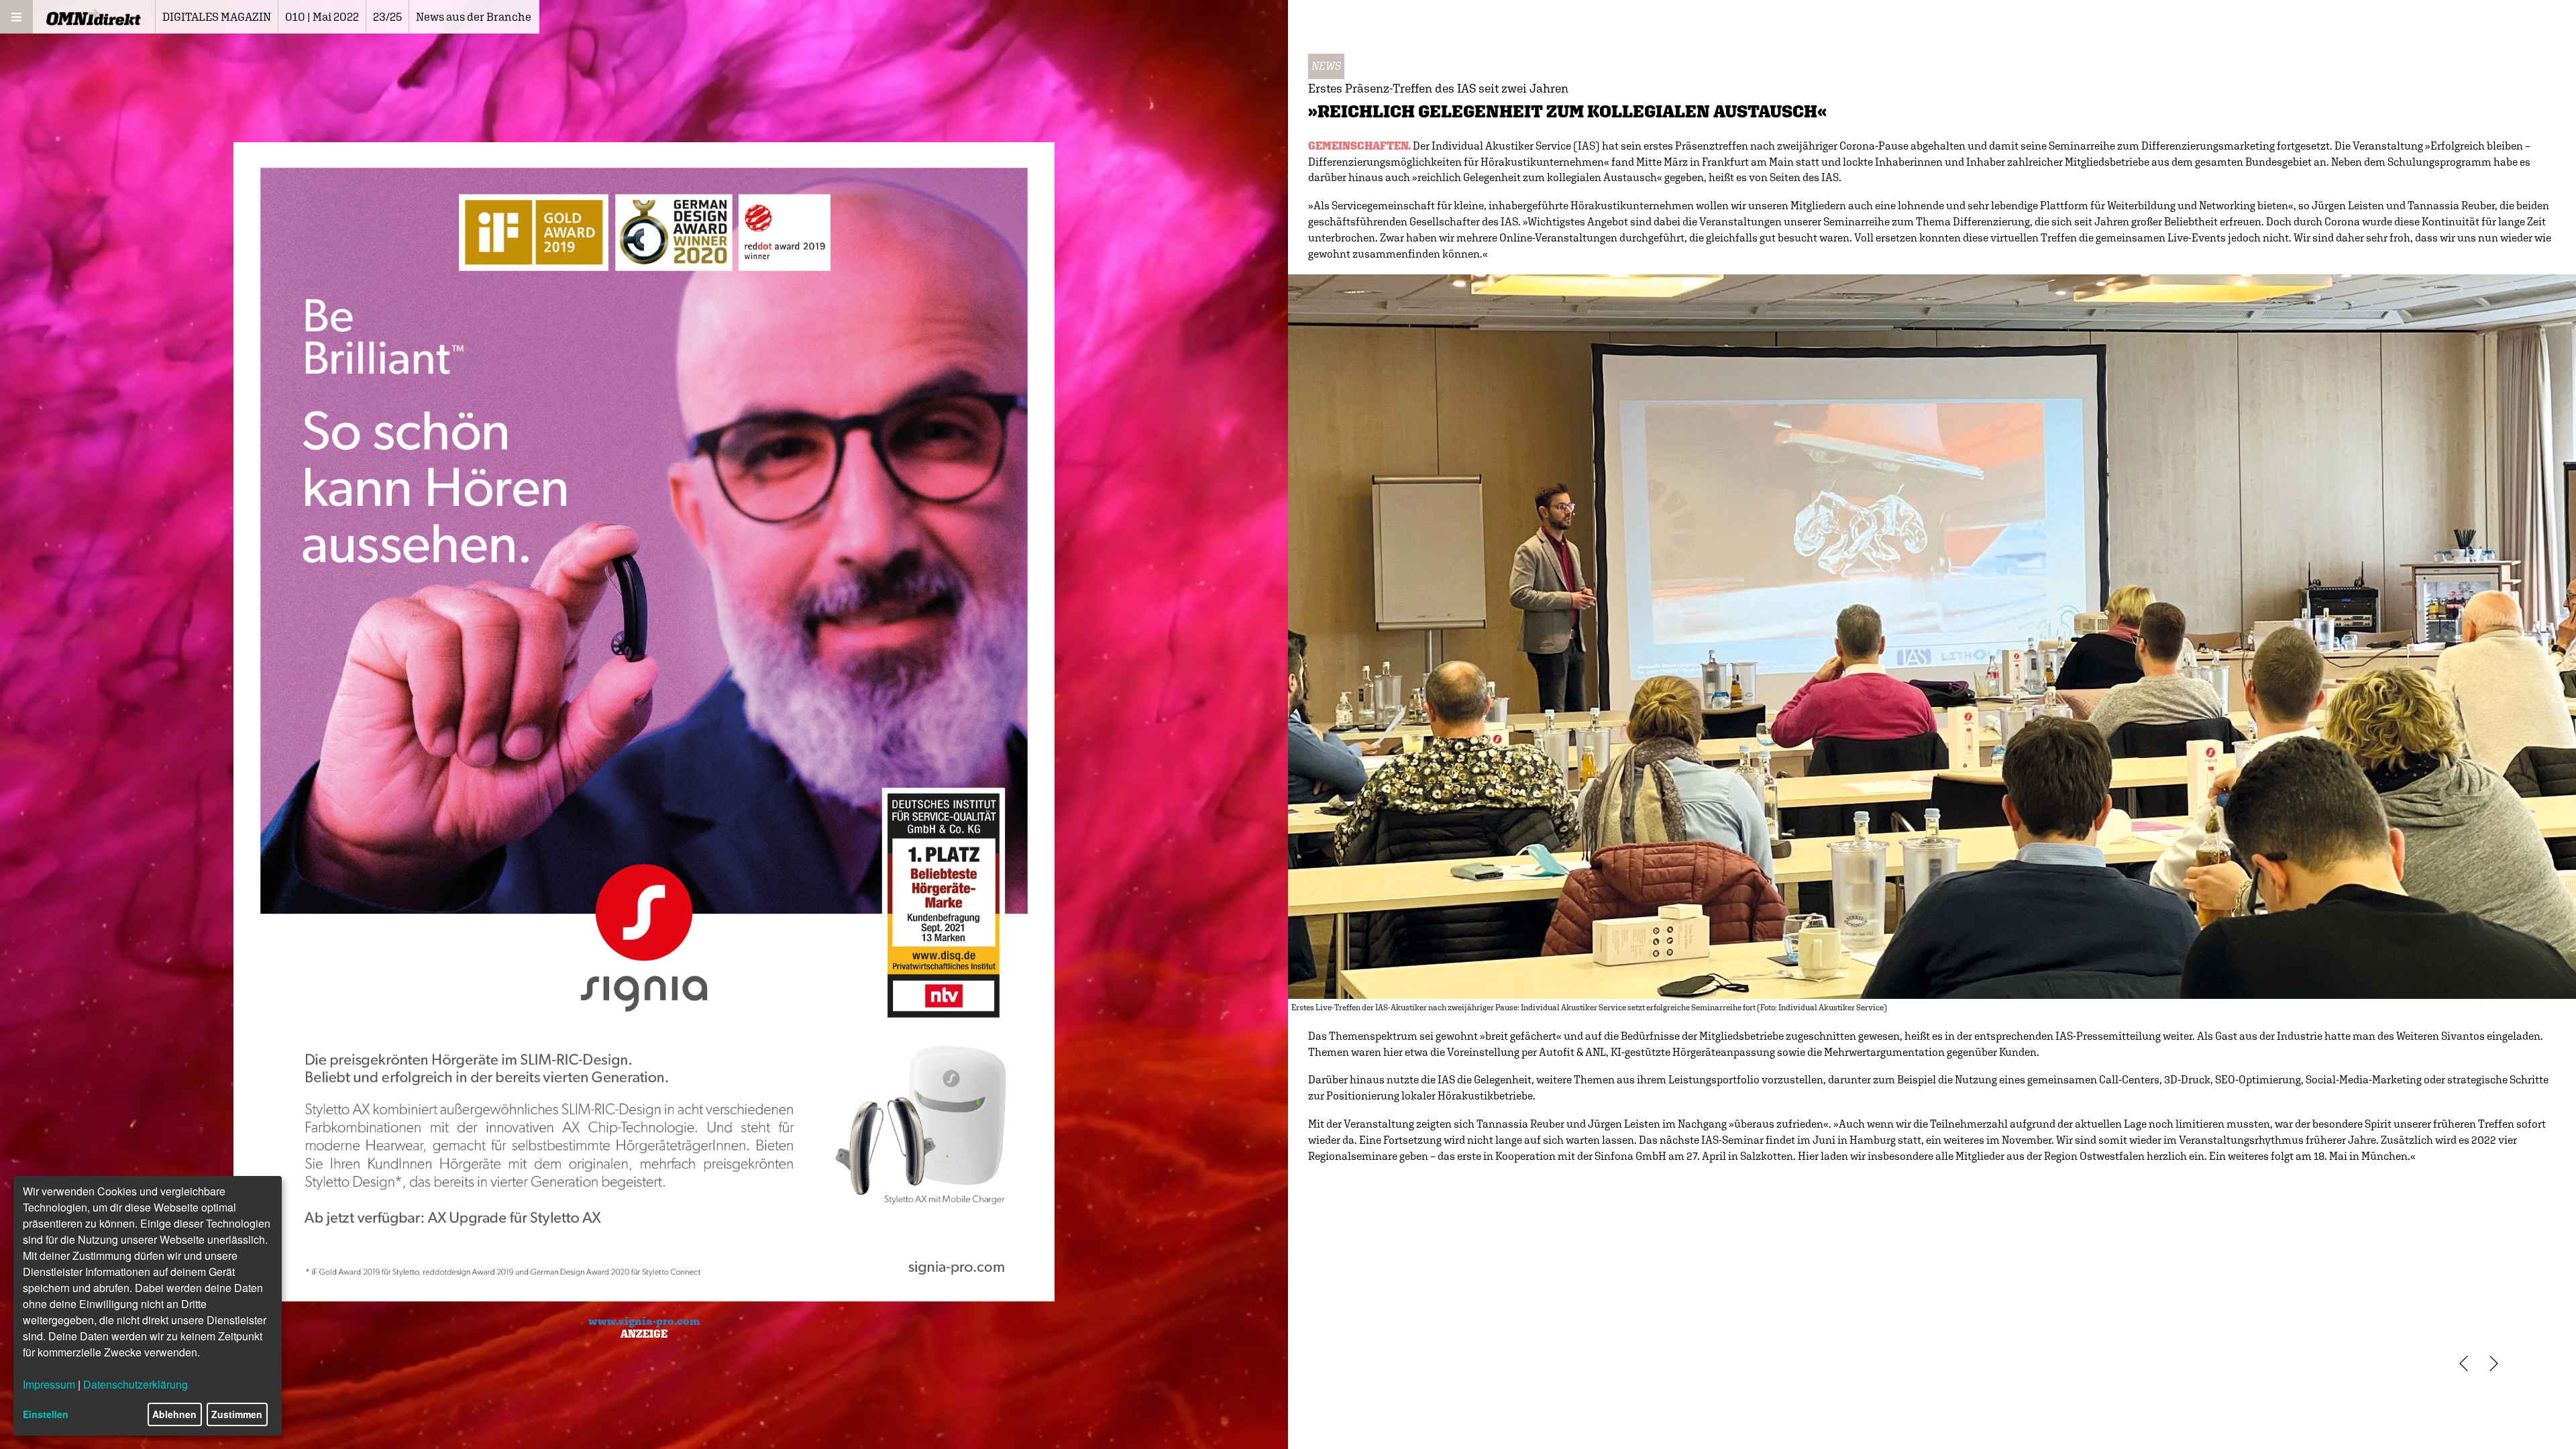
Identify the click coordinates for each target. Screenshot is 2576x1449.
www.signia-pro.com (644, 1321)
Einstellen (46, 1414)
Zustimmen (237, 1414)
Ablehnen (174, 1414)
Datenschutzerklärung (136, 1384)
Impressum (49, 1384)
